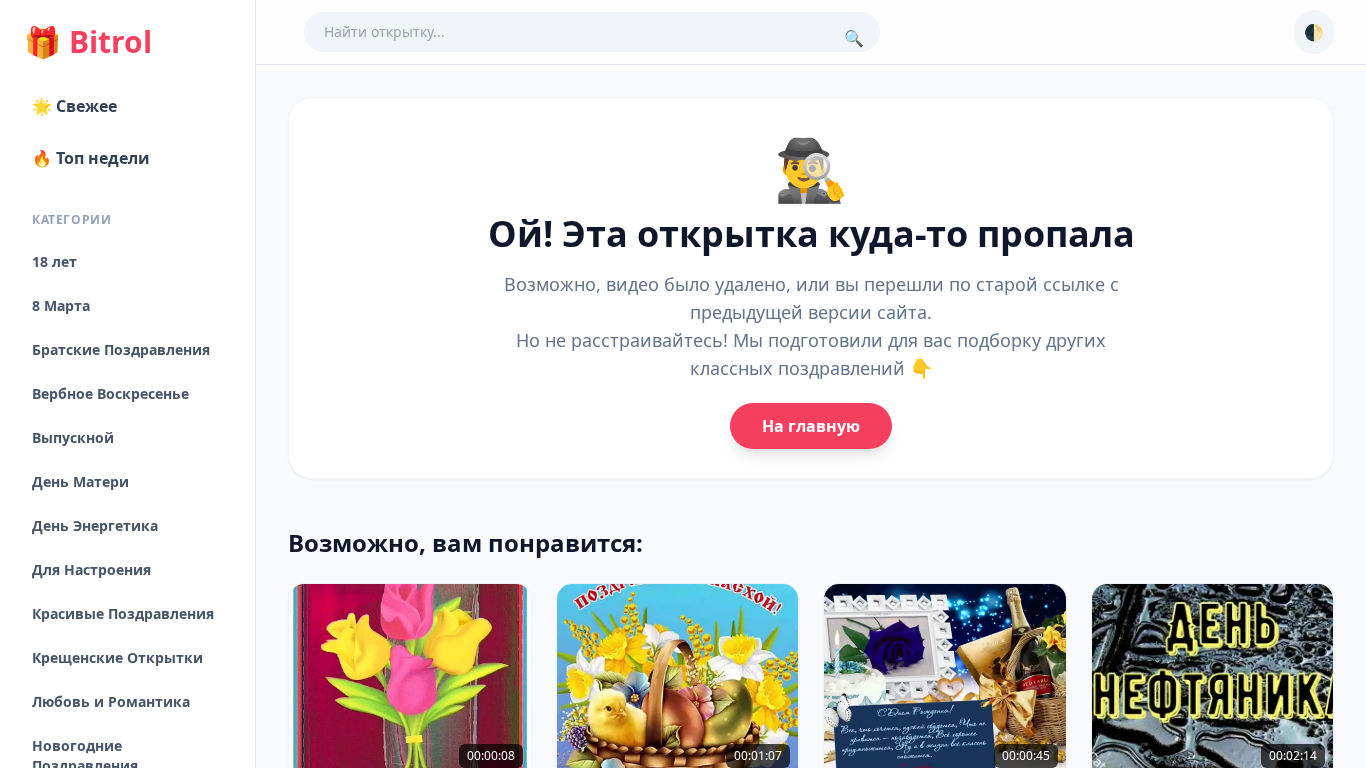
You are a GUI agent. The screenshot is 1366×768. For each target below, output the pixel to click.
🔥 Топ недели (91, 158)
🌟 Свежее (74, 106)
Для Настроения (91, 569)
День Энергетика (95, 525)
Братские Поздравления (121, 349)
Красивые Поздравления (123, 613)
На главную (811, 426)
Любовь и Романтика (111, 701)
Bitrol (88, 42)
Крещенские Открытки (117, 657)
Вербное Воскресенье (110, 393)
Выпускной (73, 437)
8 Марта (61, 305)
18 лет (54, 261)
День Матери (80, 481)
